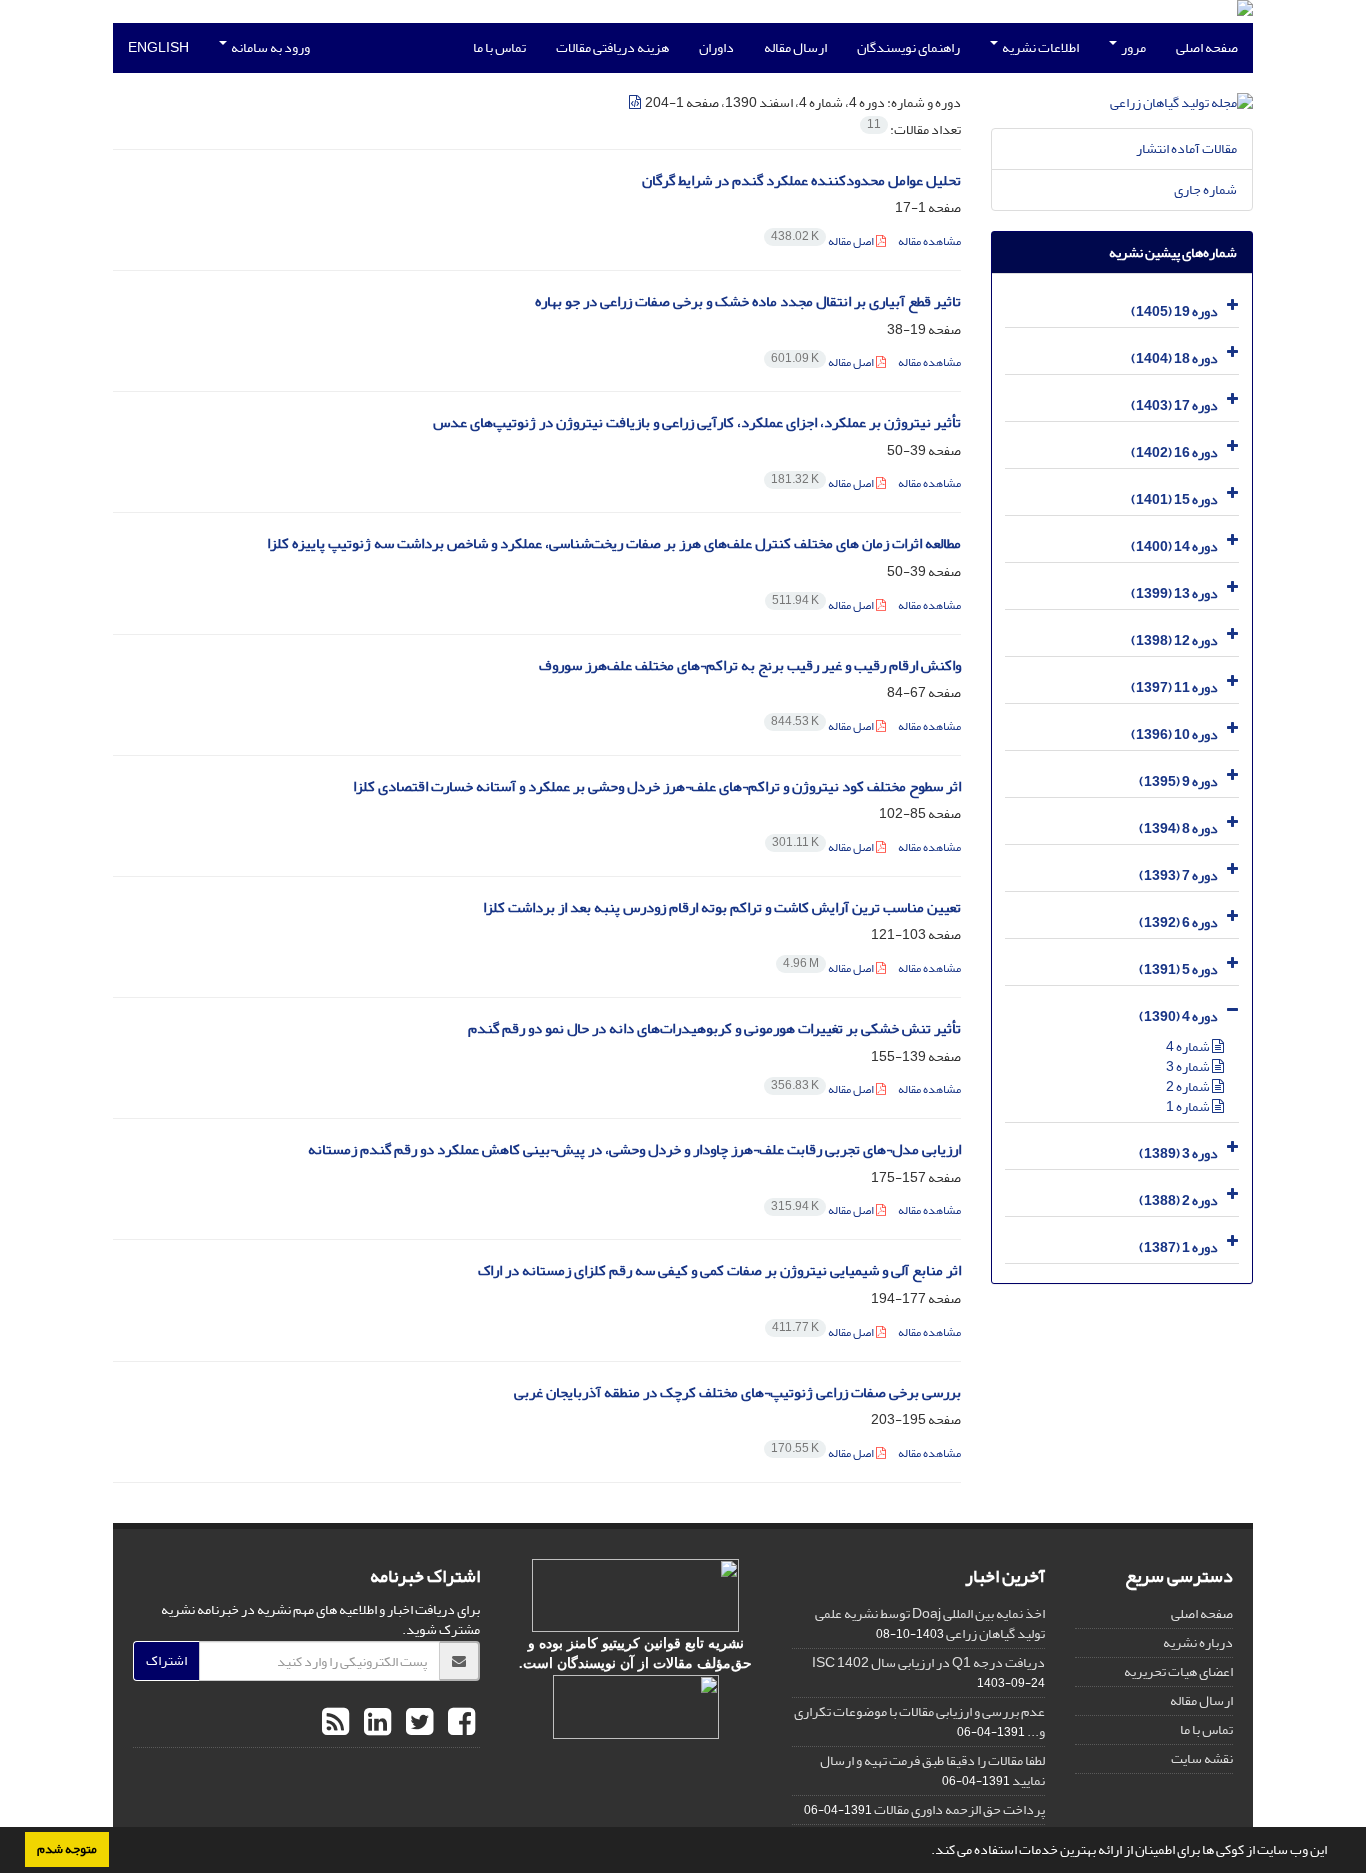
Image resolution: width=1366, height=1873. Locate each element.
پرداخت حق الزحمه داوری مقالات (959, 1809)
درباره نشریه (1198, 1642)
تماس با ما (499, 47)
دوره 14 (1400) (1174, 546)
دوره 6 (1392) (1178, 922)
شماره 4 (1189, 1046)
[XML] (636, 102)
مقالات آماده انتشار (1186, 148)
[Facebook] (459, 1723)
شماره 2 (1189, 1086)
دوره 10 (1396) (1174, 734)
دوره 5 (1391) (1178, 969)
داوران (716, 47)
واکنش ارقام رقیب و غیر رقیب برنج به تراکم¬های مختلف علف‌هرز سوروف (750, 665)
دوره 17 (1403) (1174, 405)
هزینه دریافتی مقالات (612, 47)
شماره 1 (1189, 1106)
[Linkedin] (375, 1723)
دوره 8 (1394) (1178, 828)
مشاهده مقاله (929, 241)
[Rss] (335, 1723)
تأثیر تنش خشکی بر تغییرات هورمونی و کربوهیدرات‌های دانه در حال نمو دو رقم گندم (714, 1028)
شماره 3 (1189, 1066)
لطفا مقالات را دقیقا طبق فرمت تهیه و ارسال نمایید (932, 1770)
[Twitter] (417, 1723)
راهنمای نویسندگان (908, 47)
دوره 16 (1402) (1174, 452)
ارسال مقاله (795, 47)
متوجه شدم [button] (67, 1849)
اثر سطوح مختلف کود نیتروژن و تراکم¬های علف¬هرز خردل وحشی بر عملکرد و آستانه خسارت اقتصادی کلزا (657, 786)
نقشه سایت (1202, 1758)
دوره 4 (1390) (1178, 1016)
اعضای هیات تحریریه (1178, 1671)
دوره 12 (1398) (1174, 640)
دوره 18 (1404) (1174, 358)
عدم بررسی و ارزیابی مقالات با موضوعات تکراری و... (919, 1721)
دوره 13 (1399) (1174, 593)
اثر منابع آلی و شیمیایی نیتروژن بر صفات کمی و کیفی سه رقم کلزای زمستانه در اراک (719, 1270)
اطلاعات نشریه (1039, 47)
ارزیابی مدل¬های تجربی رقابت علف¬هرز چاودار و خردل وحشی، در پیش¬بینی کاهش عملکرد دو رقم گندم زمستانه (634, 1149)
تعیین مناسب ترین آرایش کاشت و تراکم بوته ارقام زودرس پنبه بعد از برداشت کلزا (722, 907)
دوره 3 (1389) (1178, 1153)
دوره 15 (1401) (1174, 499)
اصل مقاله (823, 241)
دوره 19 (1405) (1174, 311)
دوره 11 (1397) (1174, 687)
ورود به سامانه (269, 47)
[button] (926, 1852)
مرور (1132, 47)
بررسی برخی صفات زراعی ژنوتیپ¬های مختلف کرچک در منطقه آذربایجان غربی (737, 1392)
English (158, 47)
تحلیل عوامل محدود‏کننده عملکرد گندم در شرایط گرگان (801, 180)
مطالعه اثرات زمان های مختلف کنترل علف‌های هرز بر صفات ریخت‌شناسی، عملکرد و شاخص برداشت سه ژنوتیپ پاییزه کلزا (614, 543)
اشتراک (166, 1660)
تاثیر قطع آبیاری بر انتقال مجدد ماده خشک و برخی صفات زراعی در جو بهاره (748, 301)
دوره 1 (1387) (1178, 1247)
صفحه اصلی (1207, 47)
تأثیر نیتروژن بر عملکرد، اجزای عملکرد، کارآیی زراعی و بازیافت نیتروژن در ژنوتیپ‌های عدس (697, 422)
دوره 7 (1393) (1178, 875)
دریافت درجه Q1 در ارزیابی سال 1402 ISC (928, 1662)
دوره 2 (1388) (1178, 1200)
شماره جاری (1205, 189)
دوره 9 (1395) (1178, 781)
